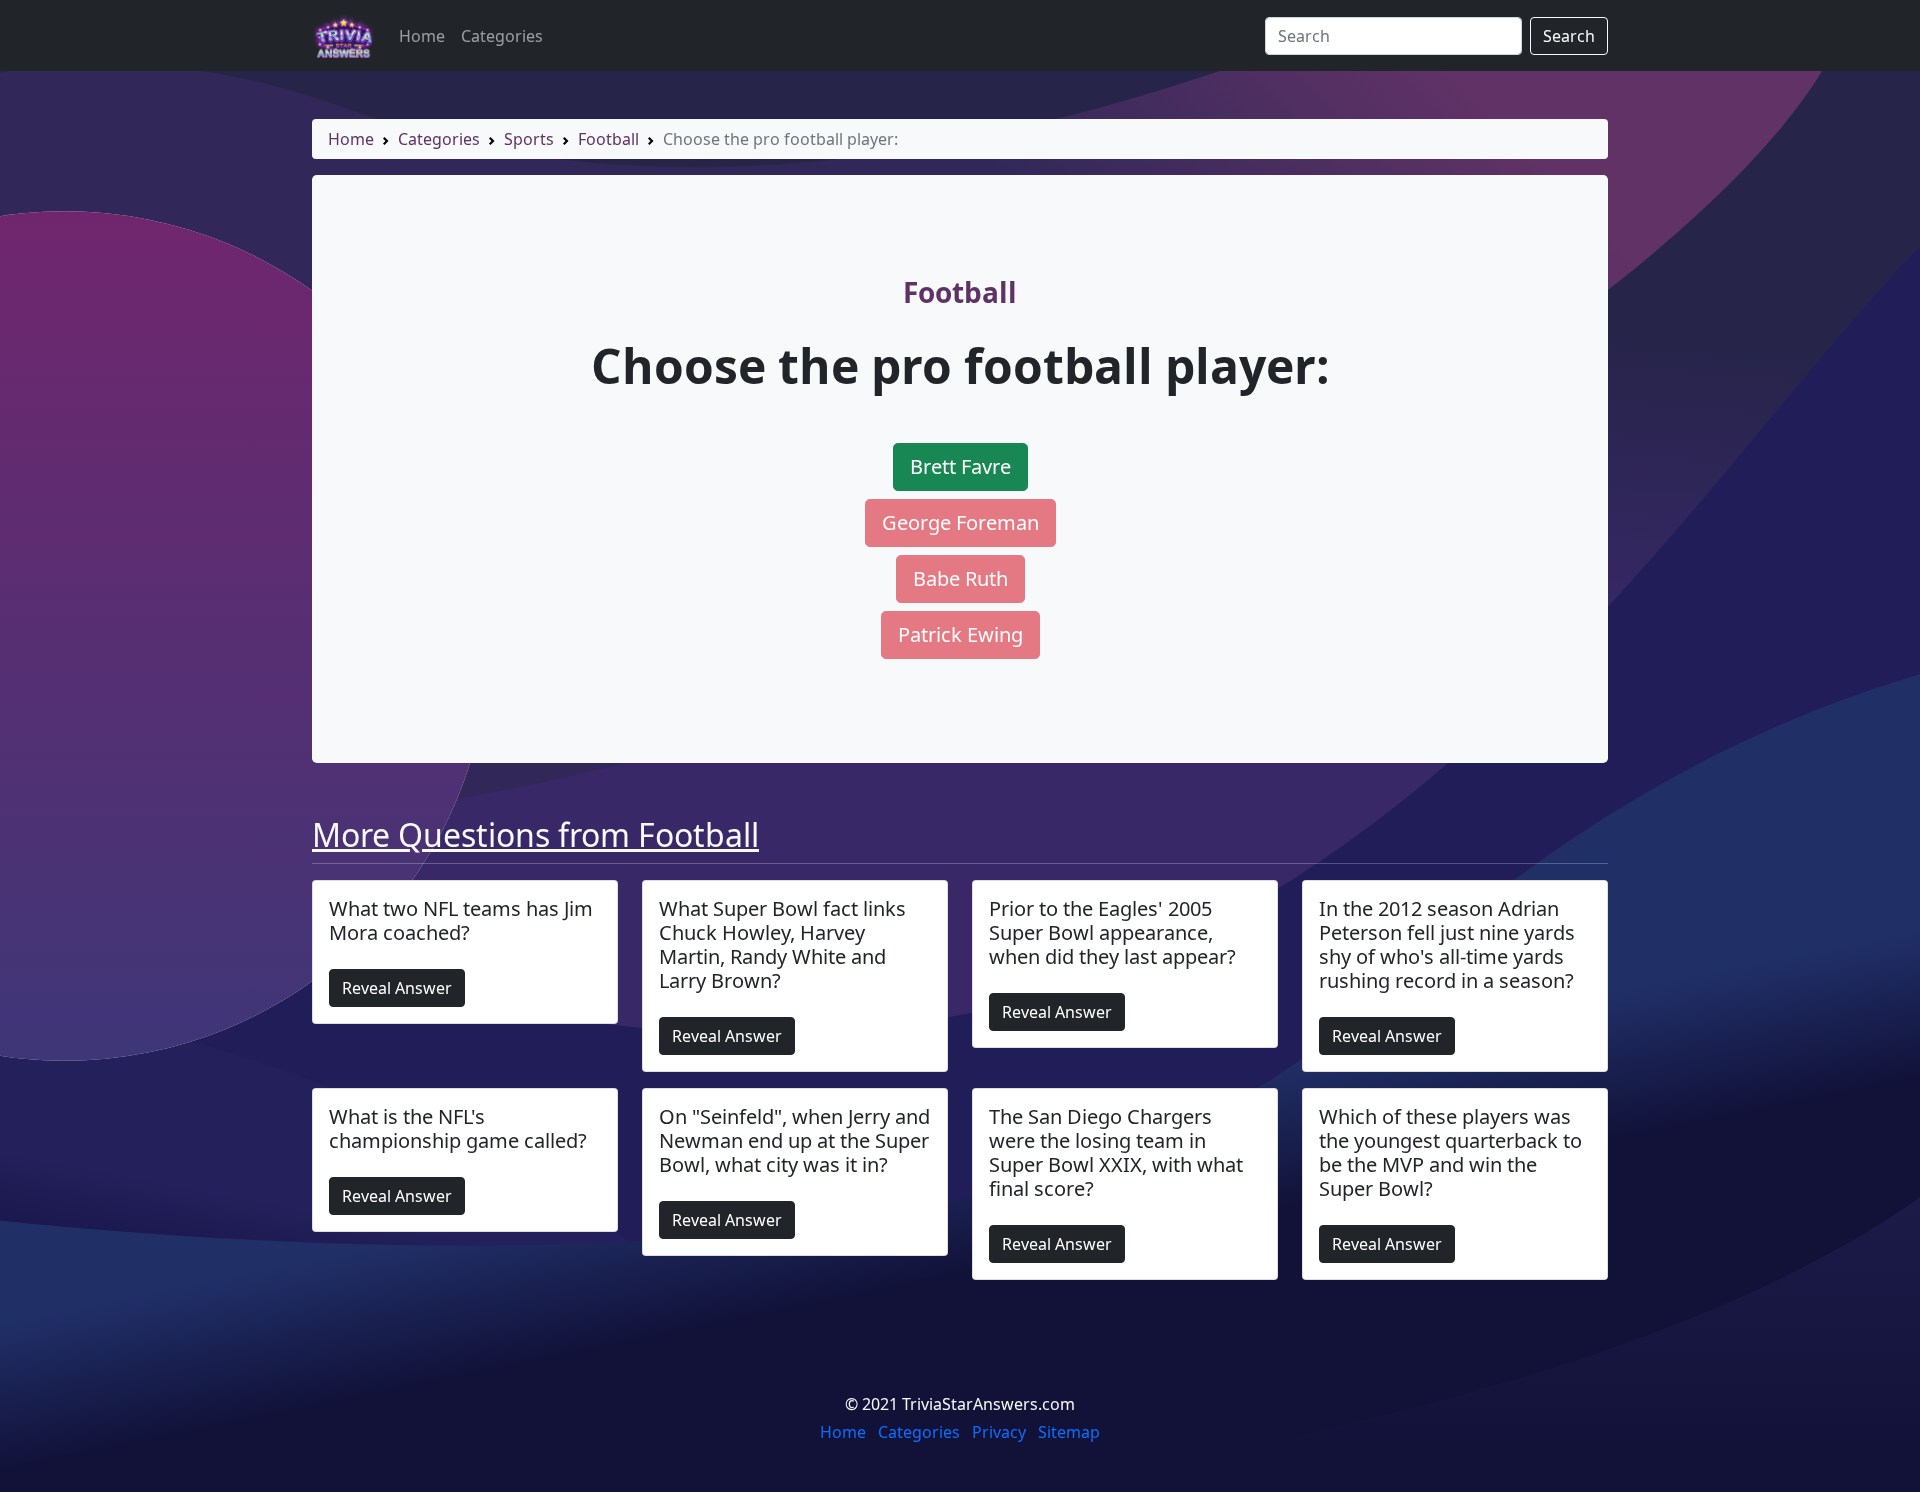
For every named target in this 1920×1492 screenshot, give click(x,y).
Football (608, 139)
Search (1569, 36)
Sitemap (1069, 1432)
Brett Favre (960, 466)
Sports (529, 139)
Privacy (999, 1432)
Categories (502, 36)
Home (422, 36)
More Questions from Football (535, 834)
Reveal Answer (397, 988)
